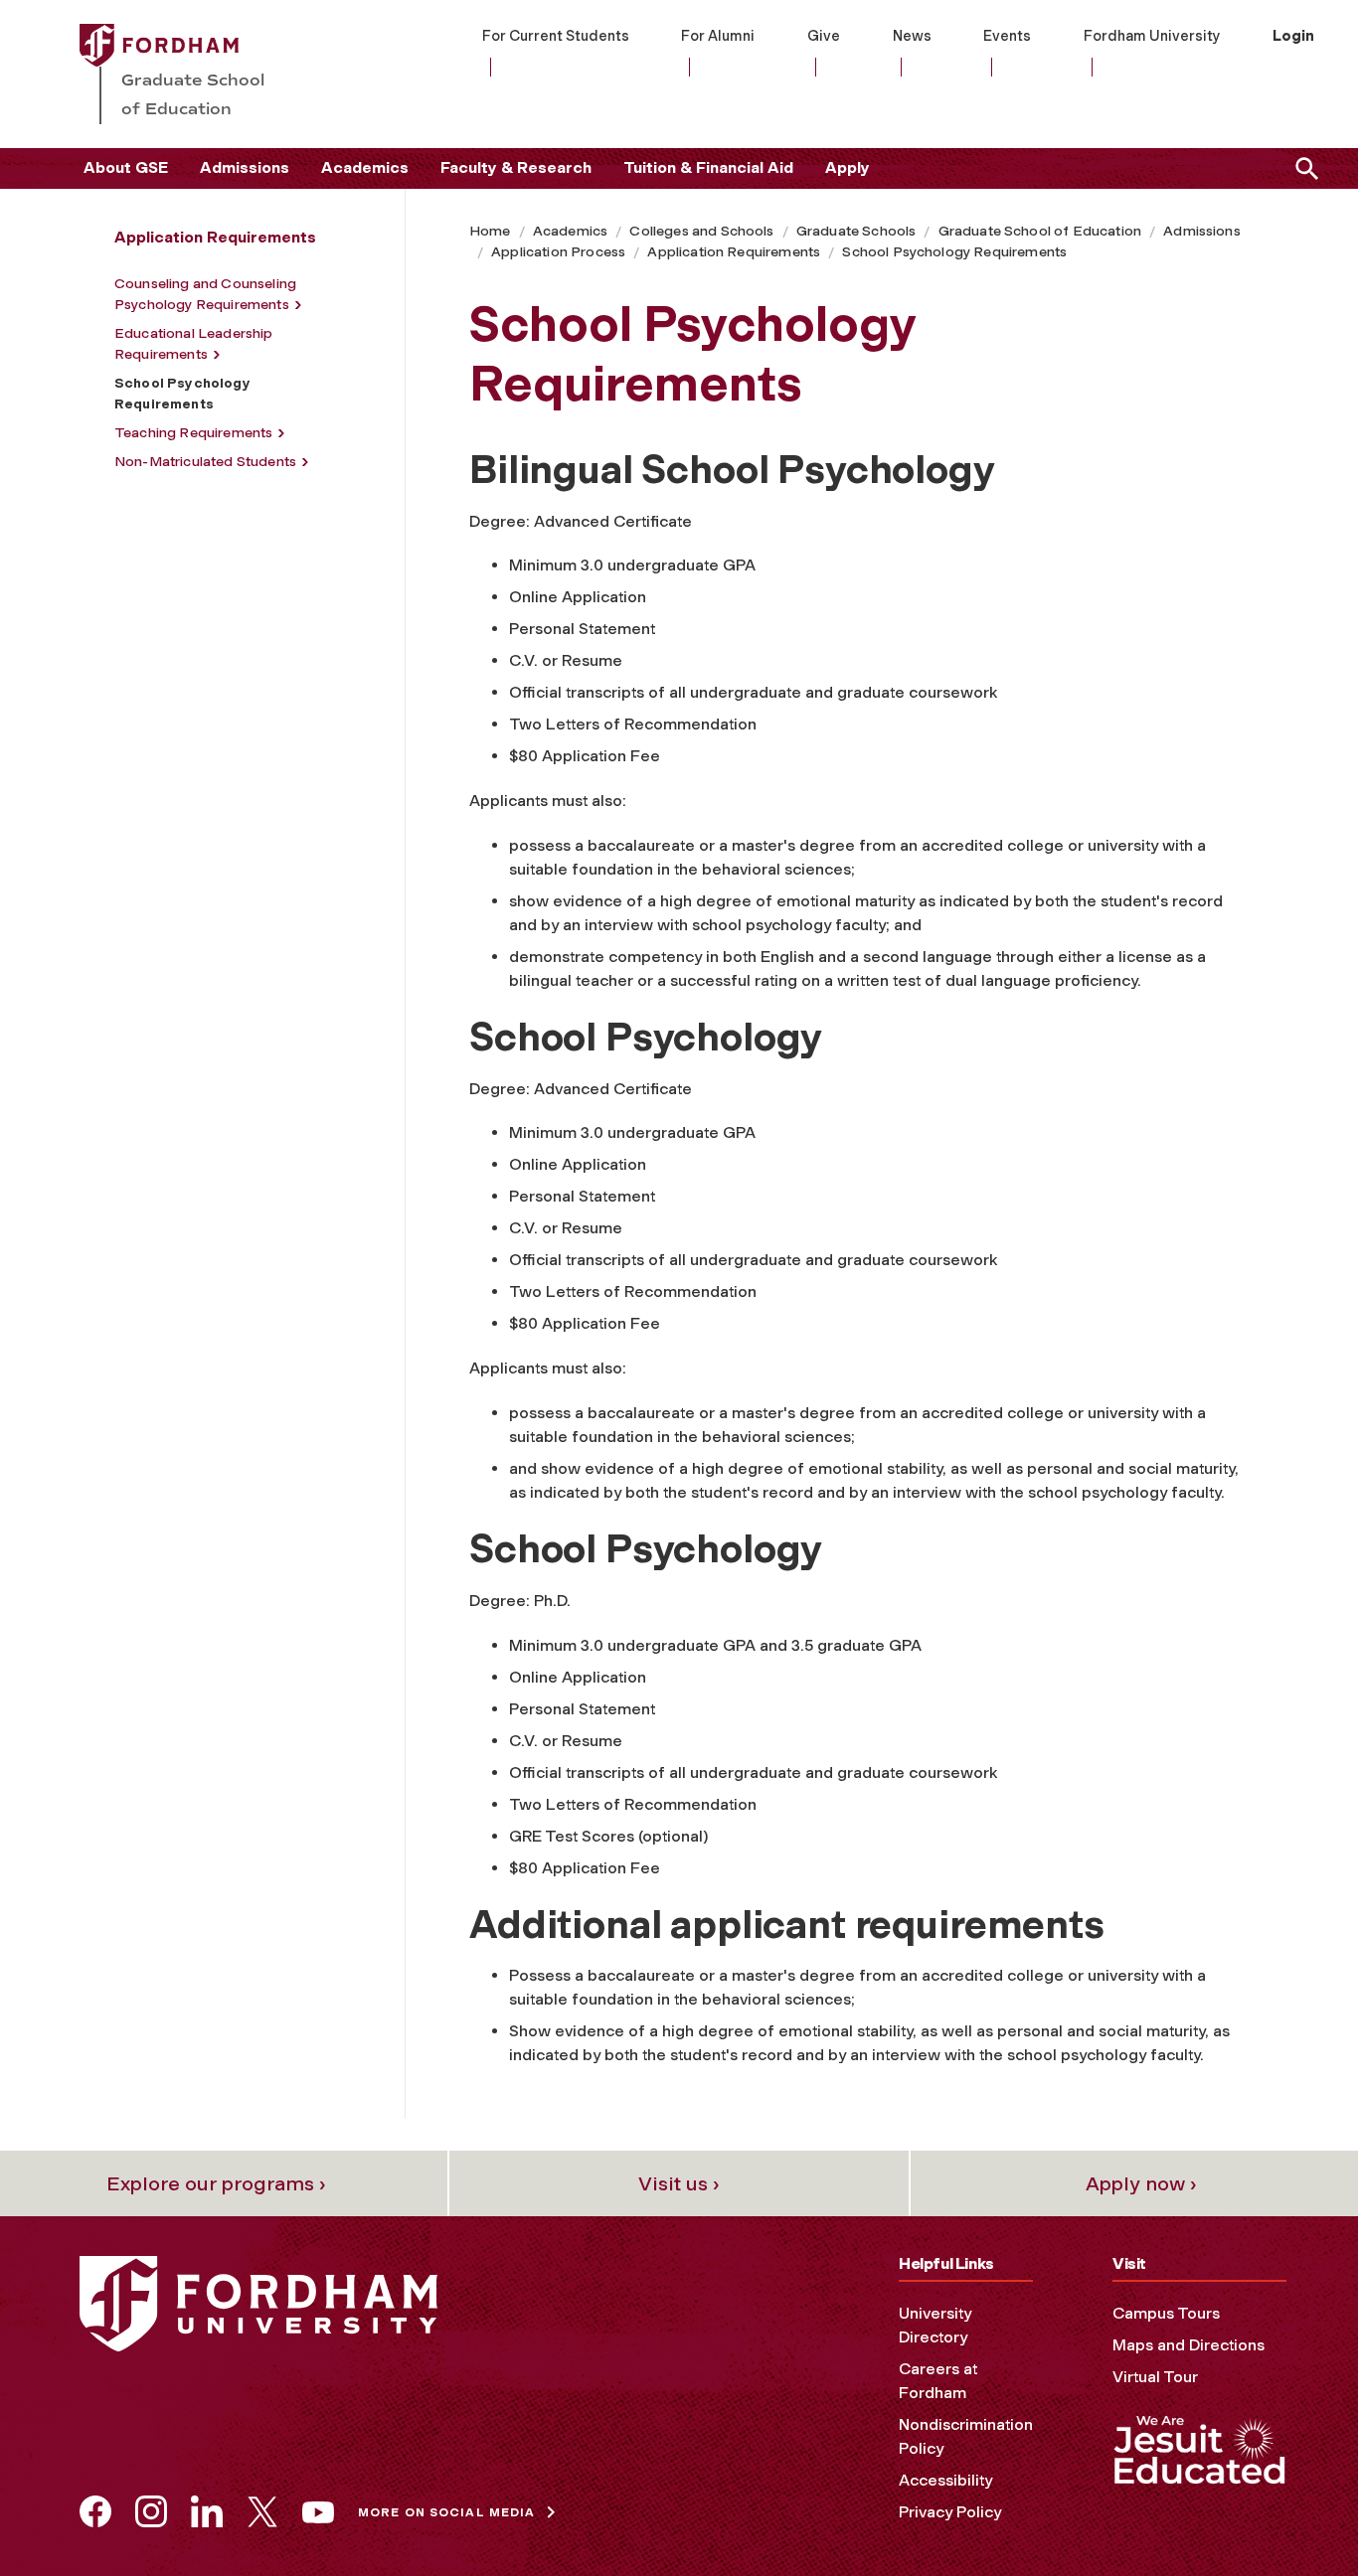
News (912, 36)
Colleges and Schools (701, 231)
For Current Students (556, 36)
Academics (365, 167)
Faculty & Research (516, 167)
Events (1007, 36)
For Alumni (718, 36)
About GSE (126, 167)
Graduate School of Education (1040, 231)
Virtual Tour (1155, 2377)
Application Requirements (734, 252)
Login (1293, 36)
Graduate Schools (856, 231)
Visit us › (679, 2183)
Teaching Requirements (193, 433)
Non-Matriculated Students (205, 462)
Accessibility (945, 2480)
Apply (848, 167)
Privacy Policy (950, 2512)
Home (490, 231)
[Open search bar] (1303, 168)
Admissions (245, 167)
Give (824, 36)
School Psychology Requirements (954, 252)
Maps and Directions (1188, 2345)
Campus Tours (1166, 2313)
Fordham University (1152, 36)
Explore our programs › (216, 2183)
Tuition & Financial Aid (708, 167)
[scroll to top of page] (1298, 2516)
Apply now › (1141, 2183)
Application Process (558, 252)
